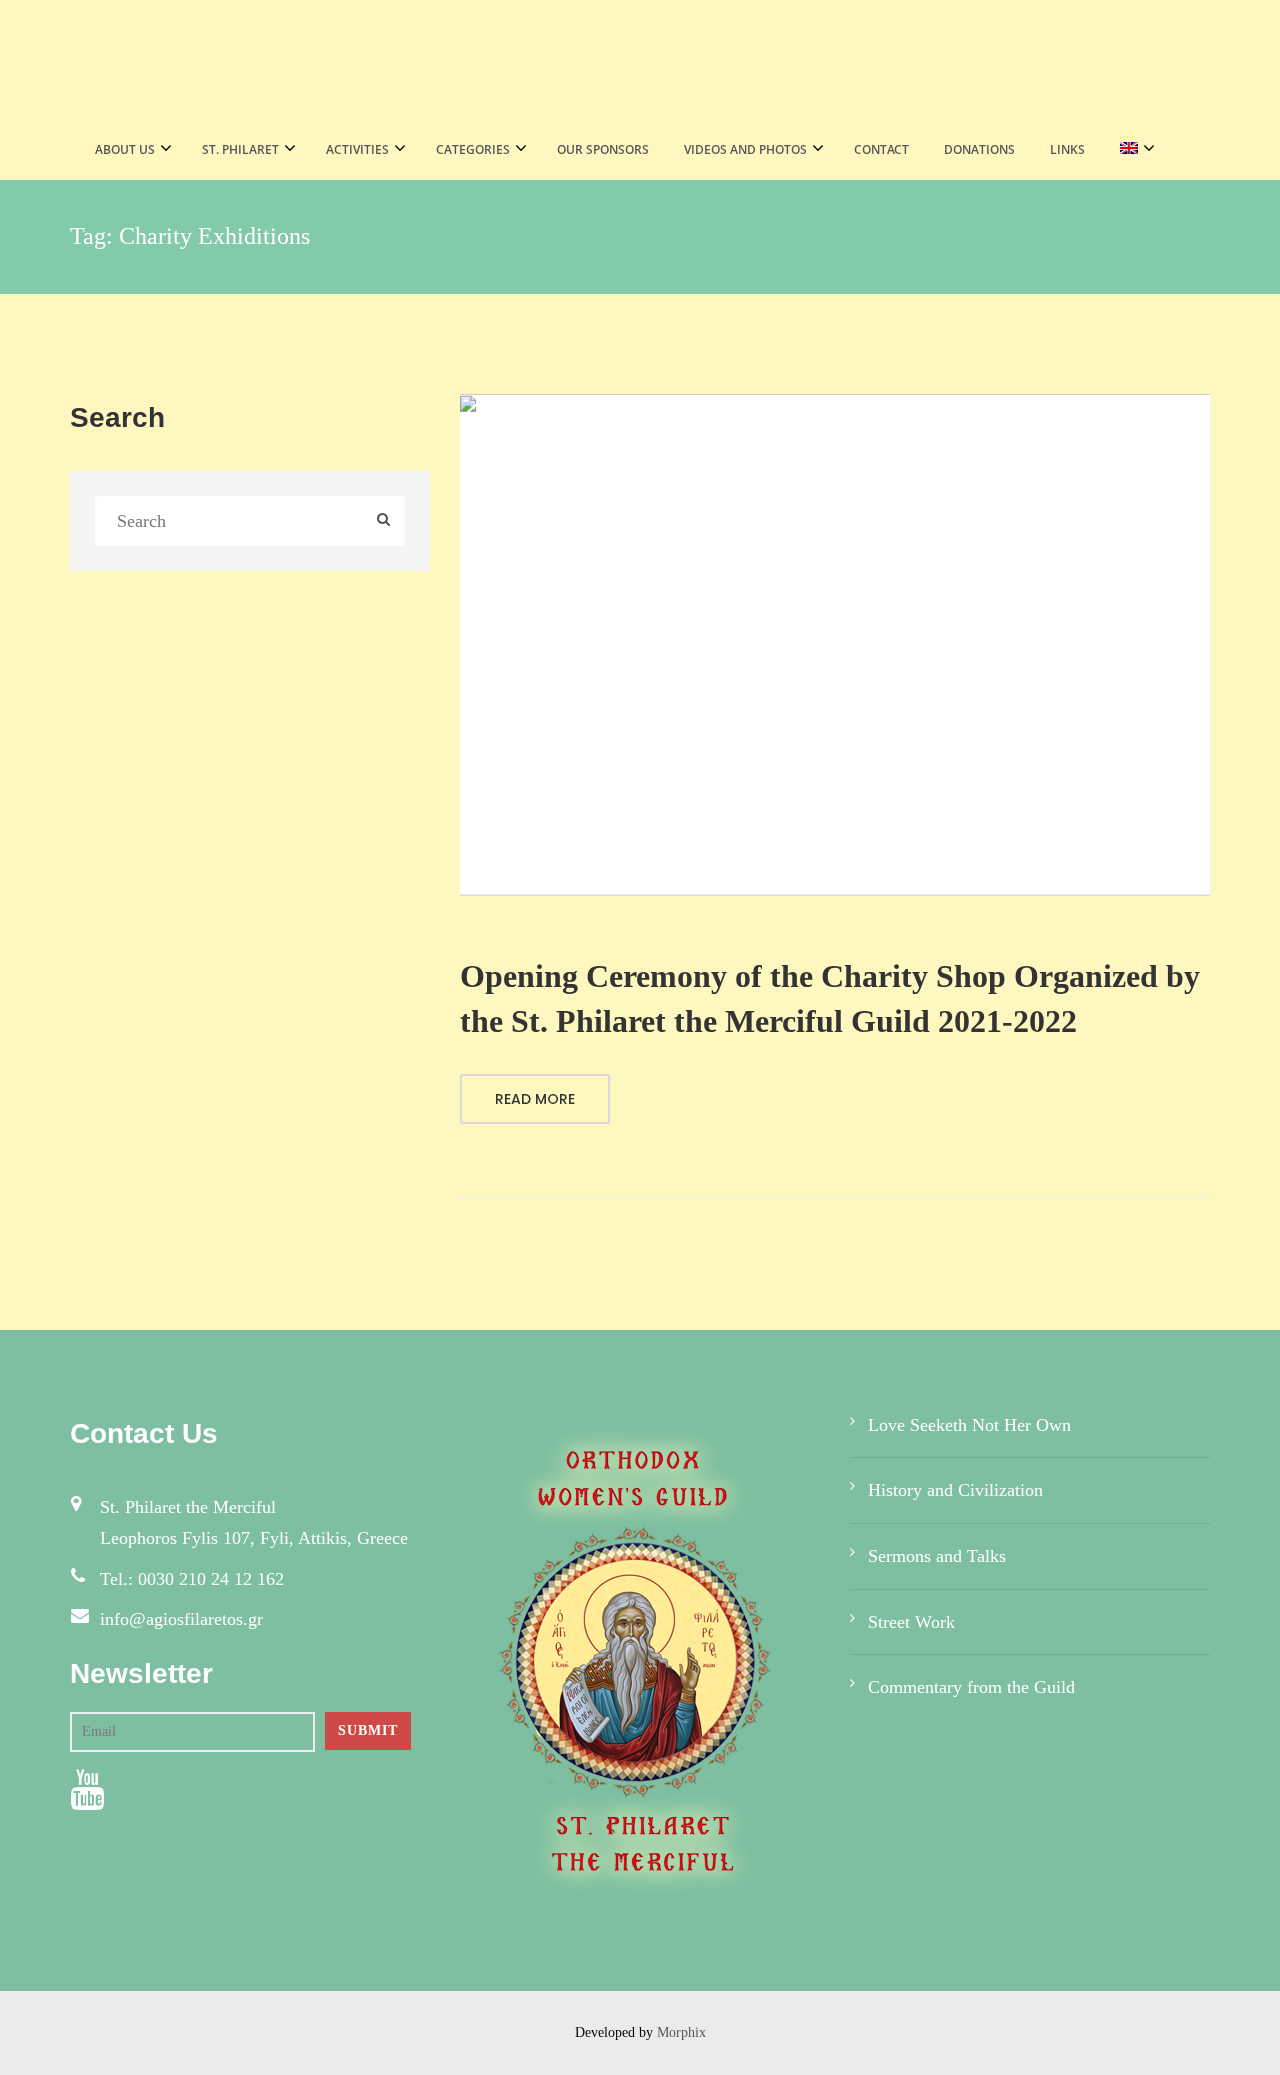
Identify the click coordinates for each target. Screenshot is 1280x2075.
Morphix (681, 2032)
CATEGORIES (473, 149)
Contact (881, 149)
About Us (125, 149)
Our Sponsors (603, 149)
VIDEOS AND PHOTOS (745, 149)
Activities (357, 149)
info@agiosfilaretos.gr (181, 1619)
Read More (535, 1099)
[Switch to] (1131, 150)
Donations (979, 149)
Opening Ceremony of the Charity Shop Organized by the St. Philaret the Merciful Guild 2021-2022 (830, 998)
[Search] (383, 521)
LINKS (1067, 149)
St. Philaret (240, 149)
